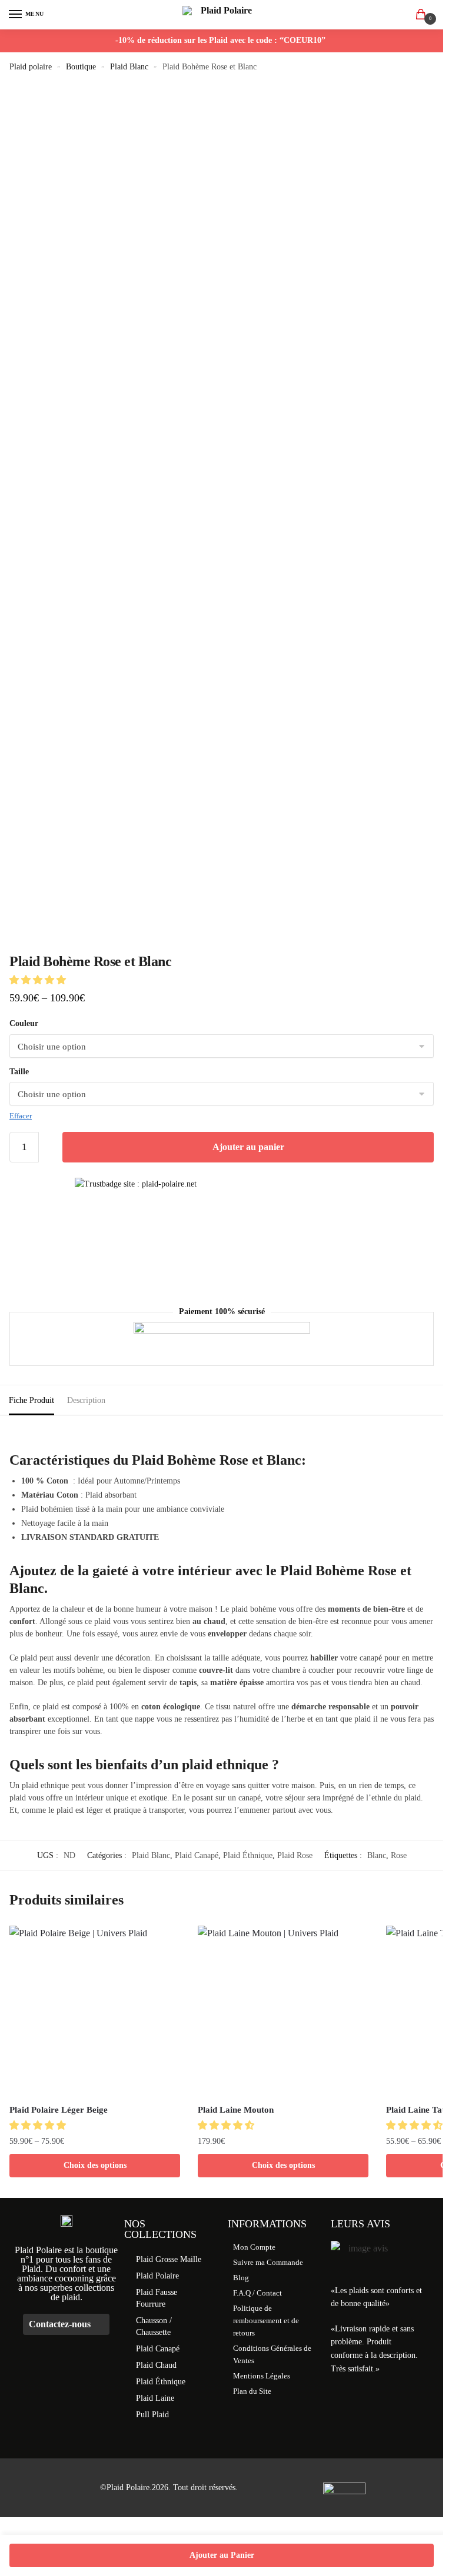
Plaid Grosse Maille (169, 2259)
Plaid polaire (31, 67)
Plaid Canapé (197, 1855)
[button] (39, 980)
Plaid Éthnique (248, 1855)
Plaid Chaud (156, 2365)
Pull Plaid (152, 2415)
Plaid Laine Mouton (236, 2110)
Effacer (21, 1116)
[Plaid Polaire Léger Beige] (95, 2011)
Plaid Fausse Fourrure (157, 2298)
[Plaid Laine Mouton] (283, 2011)
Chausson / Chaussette (154, 2326)
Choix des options (95, 2165)
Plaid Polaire (157, 2276)
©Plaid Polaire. (126, 2488)
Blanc (377, 1855)
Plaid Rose (295, 1855)
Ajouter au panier (248, 1147)
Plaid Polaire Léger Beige (59, 2110)
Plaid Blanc (129, 67)
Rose (399, 1855)
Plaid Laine (155, 2398)
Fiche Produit (31, 1400)
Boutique (81, 67)
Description (86, 1400)
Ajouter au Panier (222, 2555)
